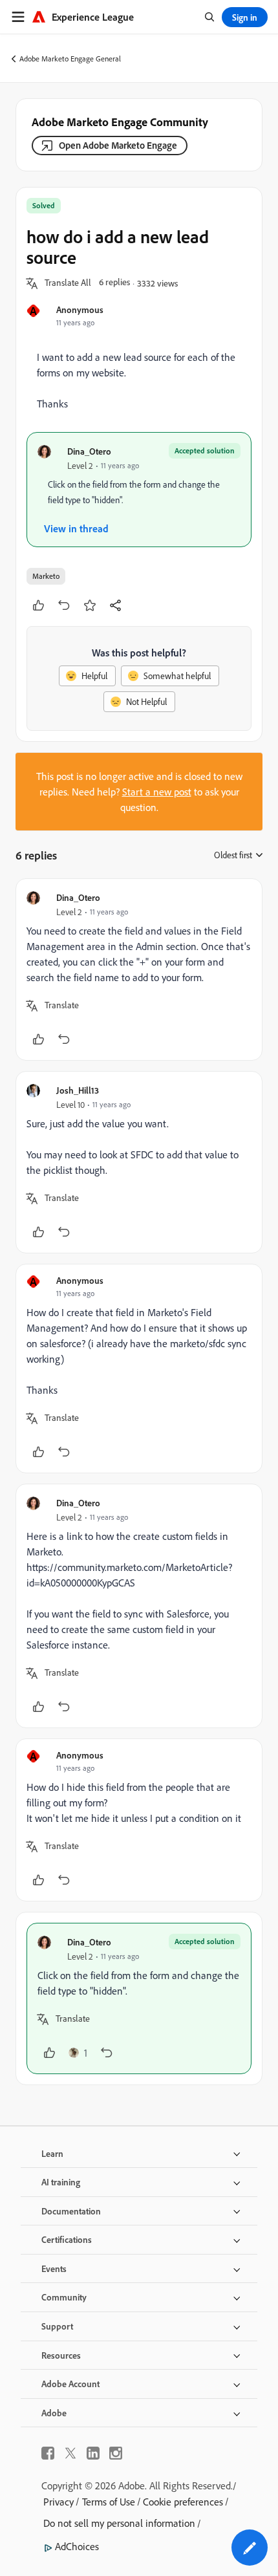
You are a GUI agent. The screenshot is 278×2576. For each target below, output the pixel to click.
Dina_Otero (89, 451)
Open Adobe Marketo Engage (118, 145)
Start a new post (157, 792)
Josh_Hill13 (78, 1090)
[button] (68, 283)
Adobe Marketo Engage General (70, 59)
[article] (139, 969)
